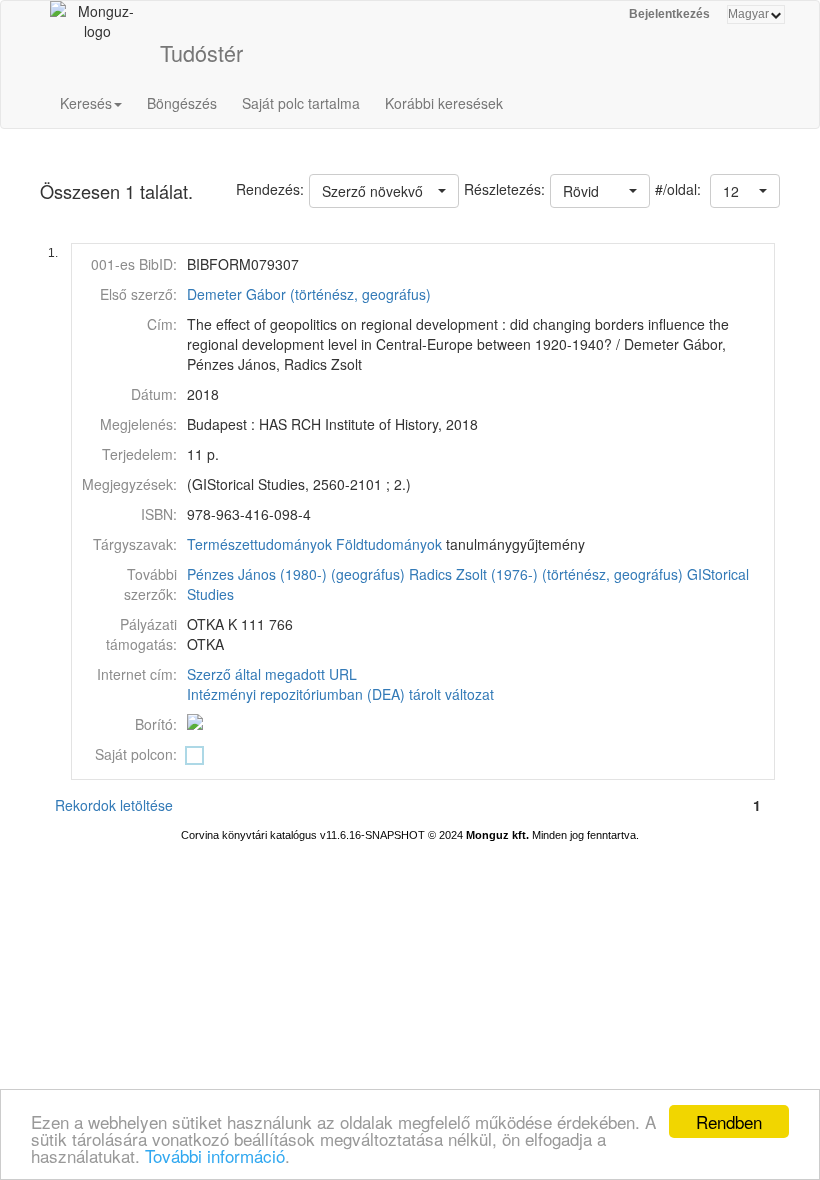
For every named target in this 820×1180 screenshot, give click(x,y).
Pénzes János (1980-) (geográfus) (296, 574)
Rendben (729, 1121)
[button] (745, 191)
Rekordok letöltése (114, 805)
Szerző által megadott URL (272, 674)
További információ (215, 1155)
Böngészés (182, 103)
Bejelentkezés (669, 14)
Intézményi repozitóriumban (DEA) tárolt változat (340, 694)
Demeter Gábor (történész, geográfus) (309, 294)
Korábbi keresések (444, 103)
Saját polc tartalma (301, 103)
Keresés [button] (86, 103)
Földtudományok (389, 544)
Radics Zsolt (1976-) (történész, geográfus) (546, 574)
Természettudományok (259, 544)
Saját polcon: (136, 754)
